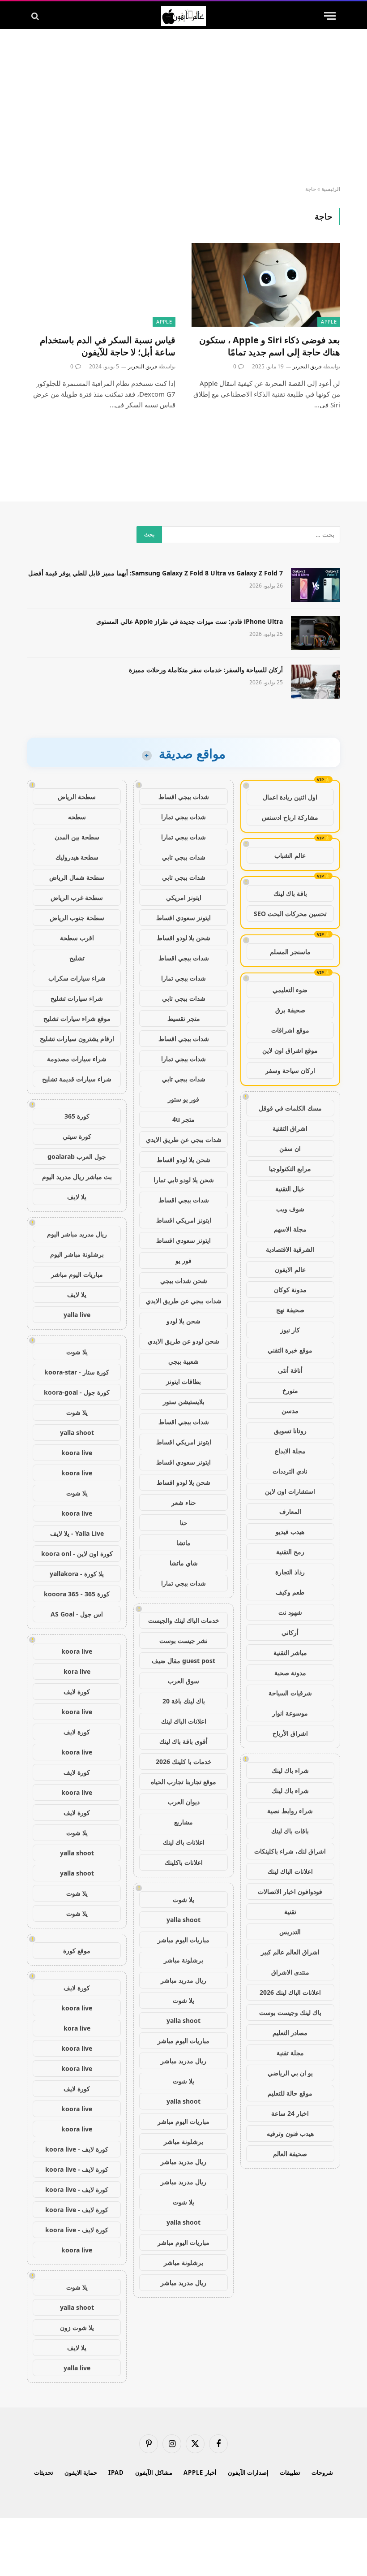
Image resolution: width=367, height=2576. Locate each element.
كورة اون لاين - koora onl (77, 1554)
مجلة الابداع (290, 1451)
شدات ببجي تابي (184, 857)
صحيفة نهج (290, 1310)
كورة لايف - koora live (77, 2149)
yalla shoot (183, 1920)
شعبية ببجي (183, 1361)
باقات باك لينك (290, 1831)
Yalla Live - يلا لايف (77, 1533)
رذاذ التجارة (290, 1572)
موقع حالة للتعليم (290, 2093)
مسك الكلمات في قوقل (290, 1108)
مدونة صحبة (290, 1673)
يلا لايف (77, 1197)
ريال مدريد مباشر (183, 1980)
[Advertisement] (183, 108)
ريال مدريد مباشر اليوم (77, 1234)
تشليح (77, 958)
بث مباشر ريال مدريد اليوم (77, 1177)
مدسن (290, 1411)
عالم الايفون (290, 1269)
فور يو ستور (183, 1099)
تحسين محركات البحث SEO (290, 914)
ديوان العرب (184, 1802)
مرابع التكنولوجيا (290, 1169)
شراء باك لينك (290, 1770)
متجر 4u (183, 1119)
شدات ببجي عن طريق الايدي (184, 1139)
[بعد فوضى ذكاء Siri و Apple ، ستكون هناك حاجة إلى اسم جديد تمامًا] (266, 285)
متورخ (290, 1390)
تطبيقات (290, 2472)
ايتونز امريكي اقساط (184, 1220)
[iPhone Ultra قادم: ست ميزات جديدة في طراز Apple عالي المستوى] (316, 633)
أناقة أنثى (290, 1370)
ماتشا (183, 1543)
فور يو (183, 1260)
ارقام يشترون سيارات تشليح (77, 1039)
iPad (116, 2472)
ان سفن (290, 1148)
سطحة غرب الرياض (77, 897)
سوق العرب (183, 1681)
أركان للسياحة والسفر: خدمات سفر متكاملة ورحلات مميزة (206, 670)
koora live (77, 1453)
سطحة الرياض (77, 797)
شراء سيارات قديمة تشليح (77, 1079)
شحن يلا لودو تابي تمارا (184, 1180)
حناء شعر (184, 1502)
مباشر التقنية (290, 1653)
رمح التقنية (290, 1552)
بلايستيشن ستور (184, 1402)
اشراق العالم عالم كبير (290, 1952)
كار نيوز (290, 1330)
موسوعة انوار (290, 1713)
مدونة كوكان (290, 1290)
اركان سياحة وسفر (290, 1070)
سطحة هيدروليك (77, 857)
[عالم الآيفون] (183, 16)
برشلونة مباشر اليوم (77, 1254)
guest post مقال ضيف (183, 1661)
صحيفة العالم (290, 2154)
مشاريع (183, 1822)
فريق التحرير (307, 366)
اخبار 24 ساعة (290, 2113)
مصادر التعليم (290, 2033)
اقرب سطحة (77, 938)
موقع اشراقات (290, 1030)
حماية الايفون (81, 2472)
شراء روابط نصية (290, 1811)
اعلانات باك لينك (184, 1842)
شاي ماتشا (184, 1563)
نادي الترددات (290, 1471)
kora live (77, 1671)
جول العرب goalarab (77, 1156)
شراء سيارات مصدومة (77, 1059)
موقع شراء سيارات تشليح (77, 1018)
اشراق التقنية (290, 1128)
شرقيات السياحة (290, 1693)
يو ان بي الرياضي (290, 2073)
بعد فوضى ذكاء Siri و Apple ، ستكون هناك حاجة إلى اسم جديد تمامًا (270, 346)
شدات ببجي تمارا (183, 817)
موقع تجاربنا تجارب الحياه (183, 1782)
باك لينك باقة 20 (184, 1701)
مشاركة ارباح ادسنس (290, 817)
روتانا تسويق (290, 1431)
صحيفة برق (290, 1010)
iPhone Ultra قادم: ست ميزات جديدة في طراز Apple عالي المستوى (190, 621)
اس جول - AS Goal (77, 1614)
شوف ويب (290, 1209)
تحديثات (44, 2472)
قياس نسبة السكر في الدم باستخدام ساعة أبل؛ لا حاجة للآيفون (108, 346)
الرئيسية (331, 189)
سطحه (77, 817)
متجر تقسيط (184, 1018)
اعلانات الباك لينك (290, 1871)
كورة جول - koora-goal (77, 1392)
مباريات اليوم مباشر (183, 1940)
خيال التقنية (290, 1189)
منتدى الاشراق (290, 1972)
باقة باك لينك (290, 893)
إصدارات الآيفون (248, 2472)
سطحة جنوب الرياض (77, 918)
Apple (329, 322)
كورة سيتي (77, 1136)
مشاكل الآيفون (154, 2472)
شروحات (322, 2472)
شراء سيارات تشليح (77, 998)
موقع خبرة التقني (290, 1350)
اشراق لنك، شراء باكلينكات (290, 1851)
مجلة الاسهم (290, 1229)
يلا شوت (183, 1900)
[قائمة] (330, 16)
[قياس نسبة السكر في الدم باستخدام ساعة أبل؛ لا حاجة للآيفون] (101, 285)
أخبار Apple (200, 2472)
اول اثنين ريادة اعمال (290, 797)
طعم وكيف (290, 1592)
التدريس (290, 1932)
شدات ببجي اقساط (184, 797)
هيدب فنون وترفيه (290, 2133)
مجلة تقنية (290, 2053)
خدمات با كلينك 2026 (184, 1761)
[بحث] (36, 16)
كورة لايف (77, 1692)
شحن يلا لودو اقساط (183, 938)
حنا (184, 1523)
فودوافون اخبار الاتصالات (290, 1891)
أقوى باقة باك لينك (183, 1741)
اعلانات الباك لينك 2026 (290, 1992)
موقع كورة (77, 1951)
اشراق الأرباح (290, 1733)
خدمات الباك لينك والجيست (184, 1620)
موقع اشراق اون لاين (290, 1050)
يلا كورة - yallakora (77, 1574)
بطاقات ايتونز (183, 1381)
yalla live (77, 1315)
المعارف (290, 1511)
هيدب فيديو (290, 1532)
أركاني (290, 1632)
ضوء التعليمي (290, 990)
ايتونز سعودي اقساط (183, 918)
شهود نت (290, 1612)
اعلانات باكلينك (184, 1862)
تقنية (290, 1912)
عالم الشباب (290, 855)
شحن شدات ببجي (184, 1281)
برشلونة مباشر (183, 1960)
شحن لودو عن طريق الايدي (183, 1341)
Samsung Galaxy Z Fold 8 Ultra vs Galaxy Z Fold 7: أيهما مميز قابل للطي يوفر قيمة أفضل (156, 573)
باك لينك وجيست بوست (290, 2012)
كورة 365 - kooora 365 (77, 1594)
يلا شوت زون (77, 2327)
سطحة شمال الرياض (77, 877)
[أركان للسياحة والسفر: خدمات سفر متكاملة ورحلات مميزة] (316, 682)
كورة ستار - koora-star (77, 1372)
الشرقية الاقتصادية (290, 1249)
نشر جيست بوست (183, 1640)
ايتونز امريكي (184, 897)
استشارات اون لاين (290, 1491)
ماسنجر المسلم (290, 952)
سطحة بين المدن (77, 837)
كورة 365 (77, 1116)
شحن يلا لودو (183, 1321)
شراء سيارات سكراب (77, 978)
